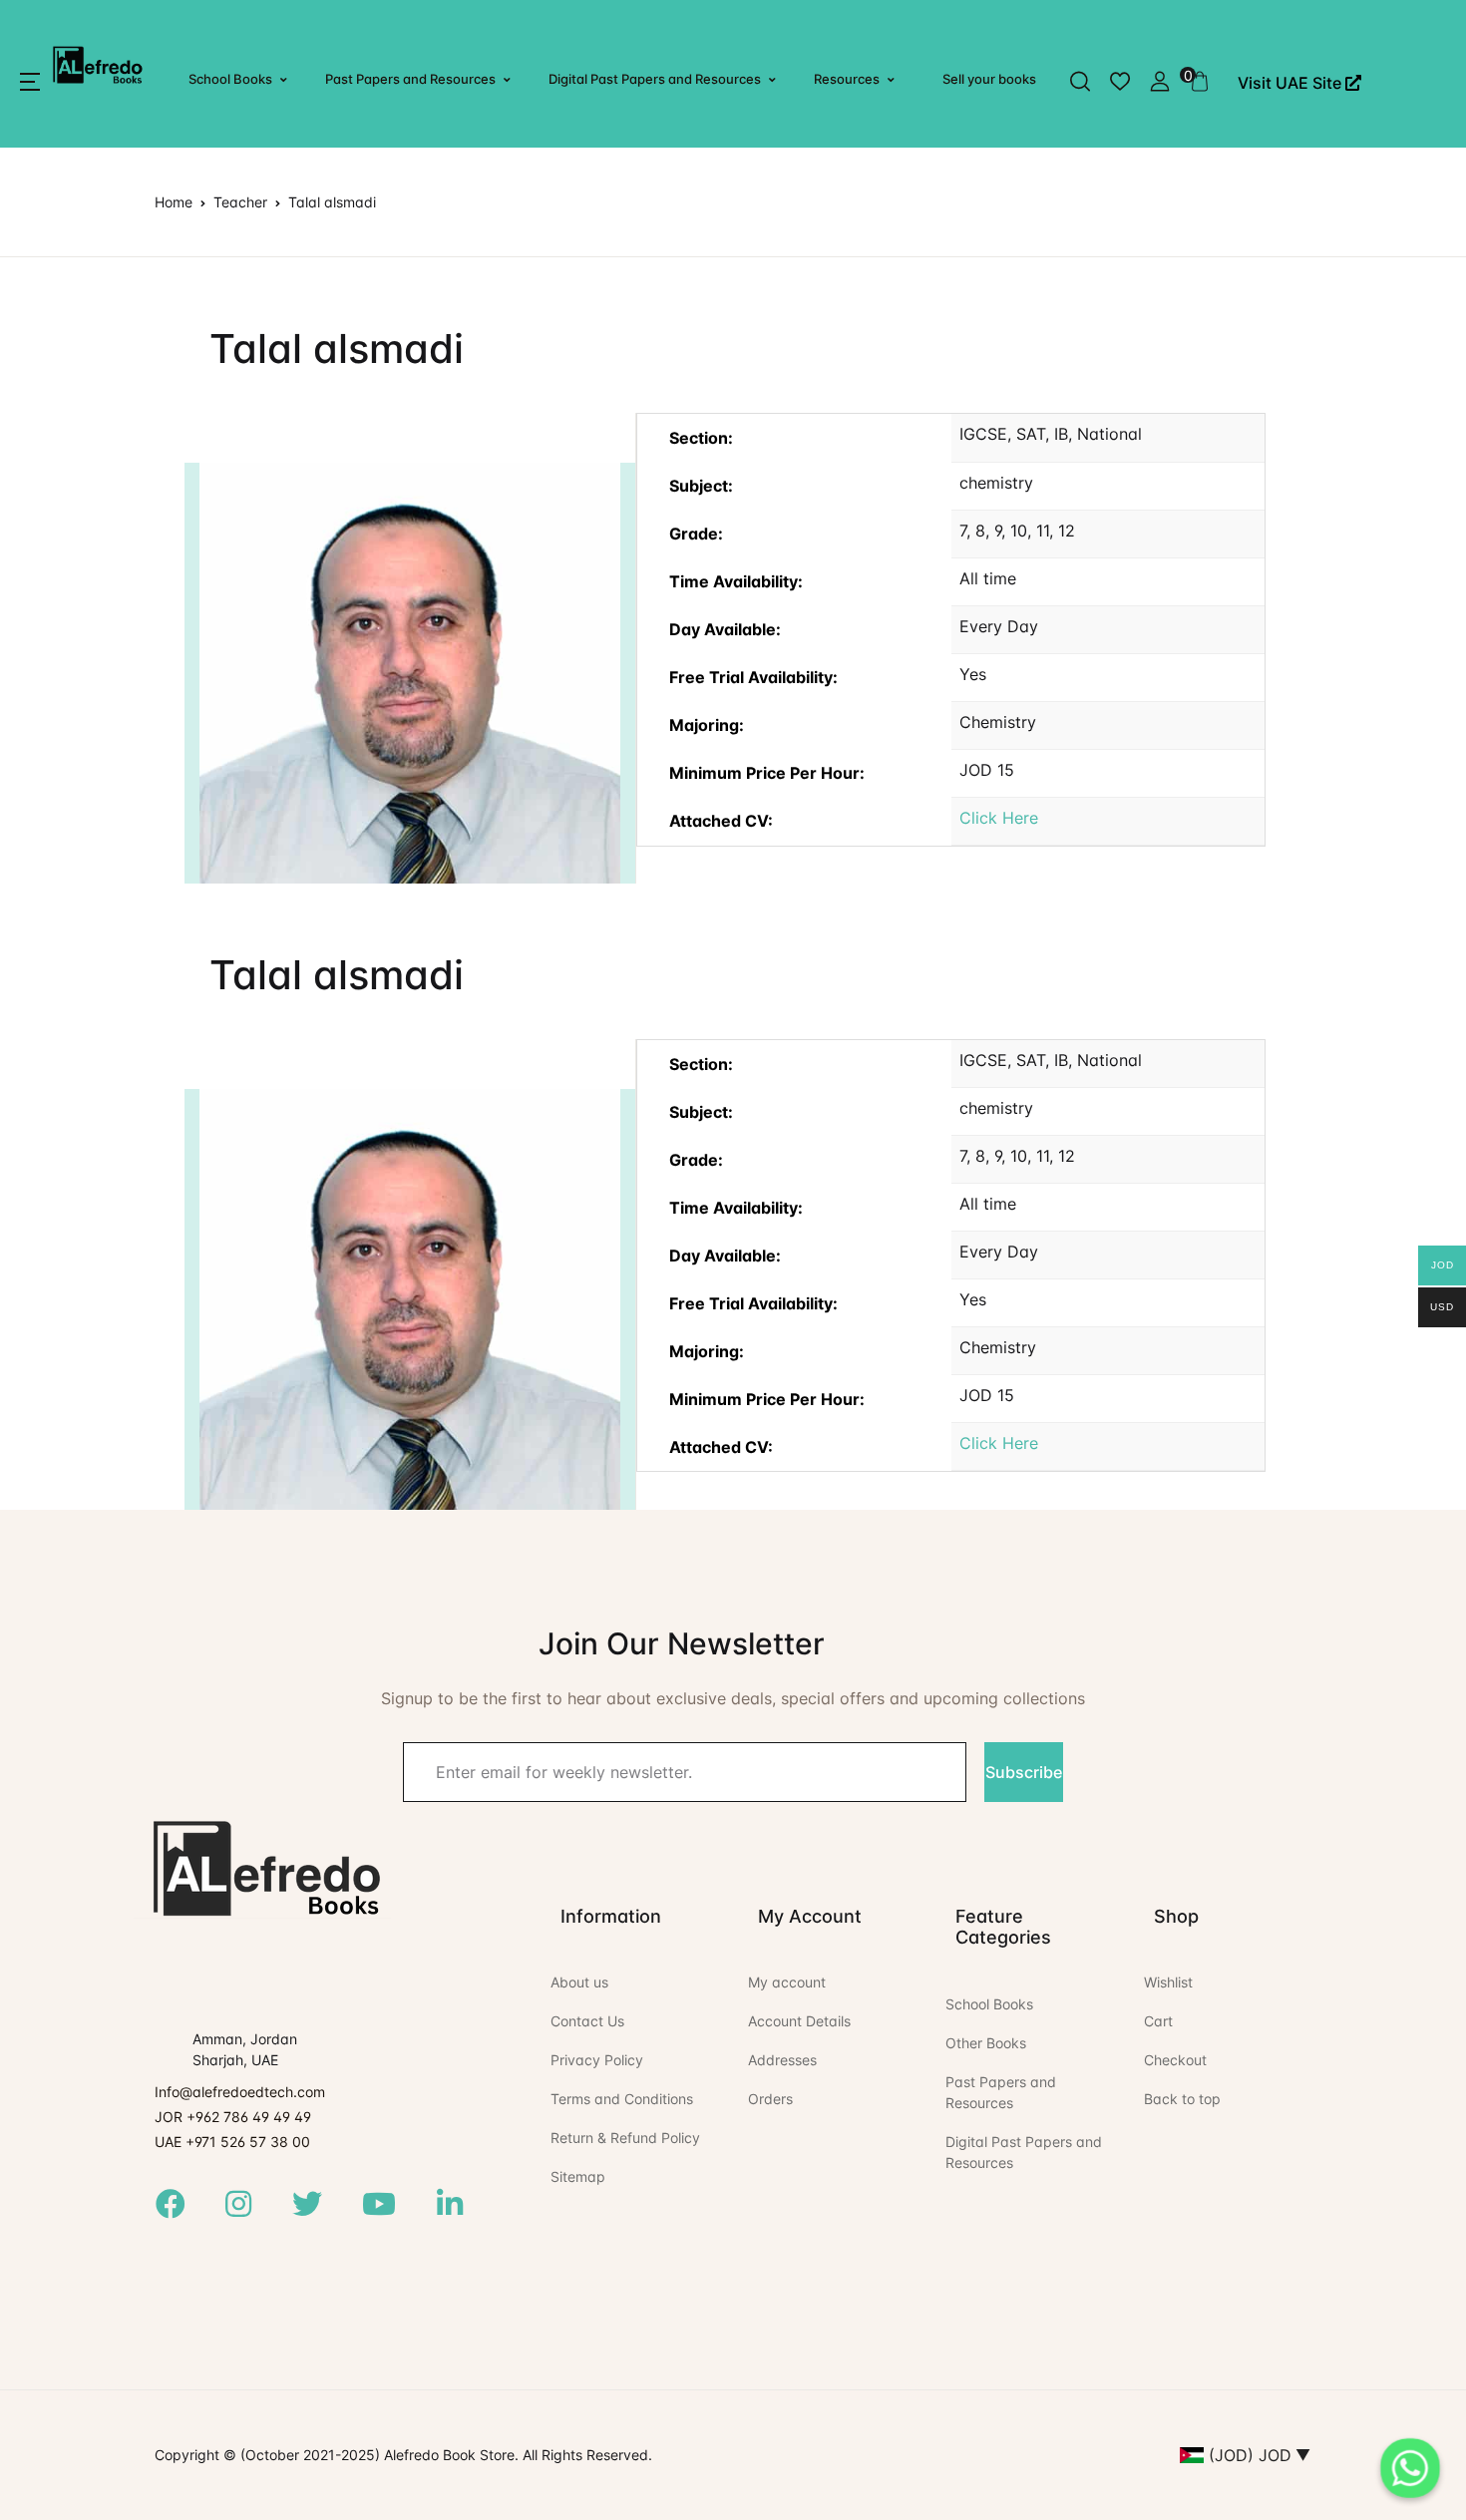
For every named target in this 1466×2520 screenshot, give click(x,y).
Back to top (1182, 2099)
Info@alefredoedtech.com (240, 2092)
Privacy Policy (597, 2060)
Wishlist (1168, 1982)
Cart (1158, 2021)
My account (787, 1982)
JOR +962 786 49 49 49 (233, 2117)
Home (174, 202)
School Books (230, 79)
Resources (847, 79)
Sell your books (989, 79)
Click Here (999, 818)
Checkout (1175, 2060)
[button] (30, 82)
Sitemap (578, 2176)
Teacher (240, 202)
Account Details (799, 2021)
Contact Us (587, 2021)
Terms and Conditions (622, 2099)
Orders (770, 2099)
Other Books (986, 2043)
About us (579, 1982)
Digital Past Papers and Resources (655, 79)
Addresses (782, 2060)
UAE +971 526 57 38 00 (232, 2142)
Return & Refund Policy (625, 2138)
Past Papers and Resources (410, 79)
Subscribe (1024, 1772)
